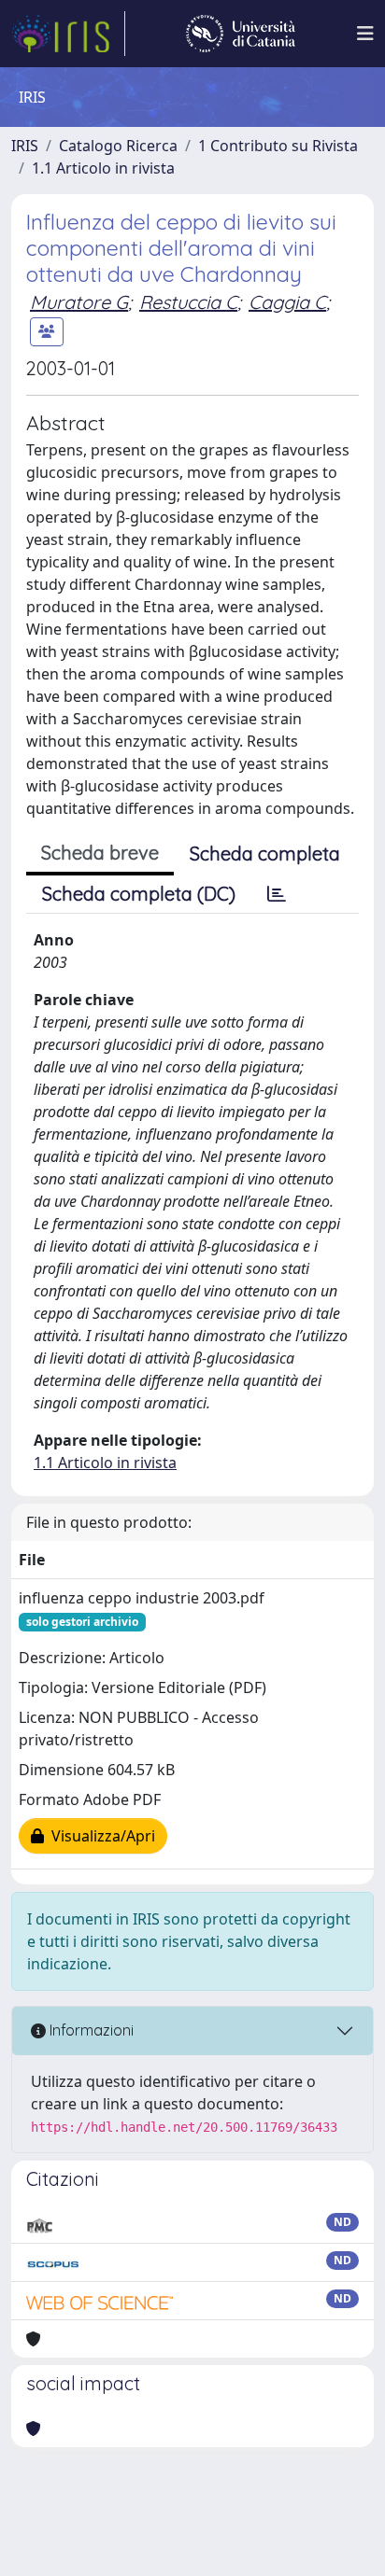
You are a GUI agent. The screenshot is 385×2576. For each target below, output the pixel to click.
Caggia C (287, 302)
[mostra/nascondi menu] (365, 34)
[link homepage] (68, 34)
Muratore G (79, 302)
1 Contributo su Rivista (278, 146)
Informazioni (90, 2030)
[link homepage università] (241, 34)
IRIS (25, 146)
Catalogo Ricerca (118, 146)
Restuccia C (188, 302)
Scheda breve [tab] (100, 853)
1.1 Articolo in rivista (103, 168)
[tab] (277, 894)
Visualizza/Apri (100, 1836)
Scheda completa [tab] (265, 854)
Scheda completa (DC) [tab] (139, 894)
